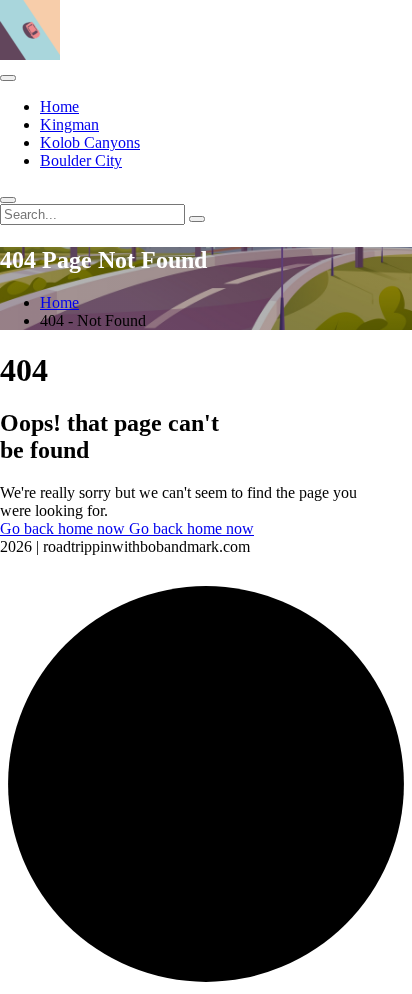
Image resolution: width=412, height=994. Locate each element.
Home (59, 106)
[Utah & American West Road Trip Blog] (30, 54)
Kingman (69, 124)
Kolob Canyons (90, 142)
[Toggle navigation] (8, 78)
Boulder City (81, 160)
